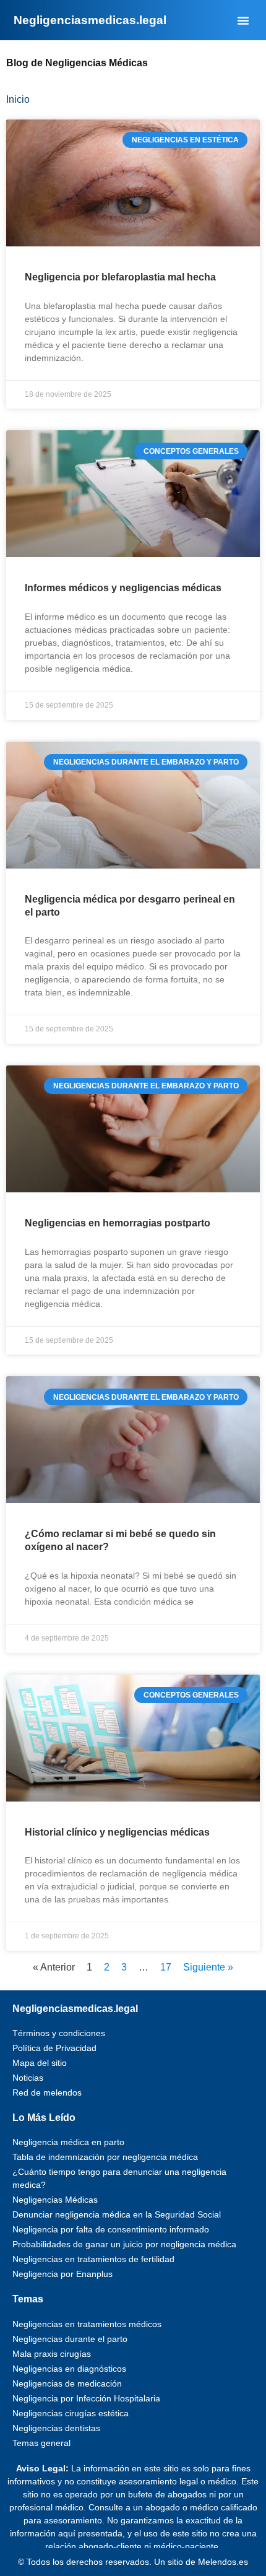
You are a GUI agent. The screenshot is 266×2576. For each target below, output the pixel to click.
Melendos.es (223, 2562)
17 (166, 1967)
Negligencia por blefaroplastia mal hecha (120, 277)
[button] (243, 20)
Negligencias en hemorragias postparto (118, 1223)
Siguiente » (208, 1967)
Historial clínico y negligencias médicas (117, 1832)
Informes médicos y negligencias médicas (123, 588)
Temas (28, 2299)
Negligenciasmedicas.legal (75, 2009)
